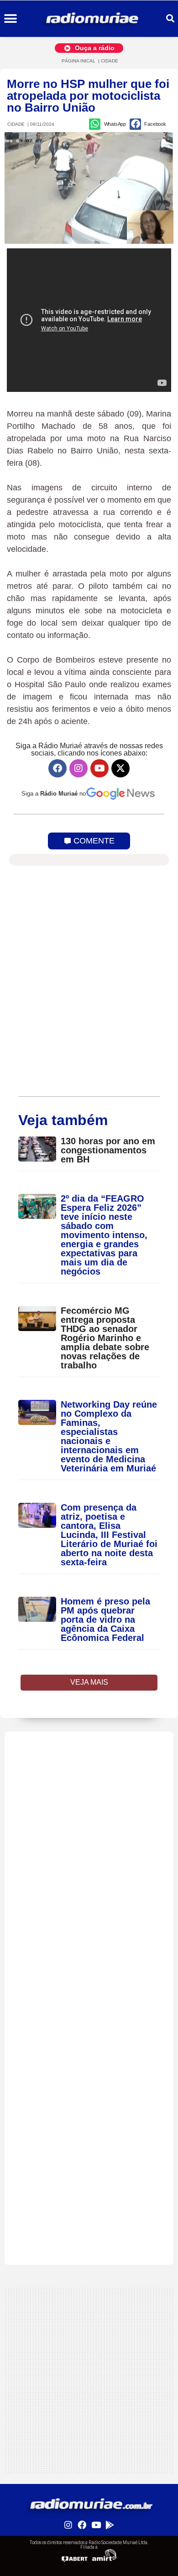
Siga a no (54, 794)
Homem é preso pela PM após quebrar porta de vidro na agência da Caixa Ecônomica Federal (105, 1620)
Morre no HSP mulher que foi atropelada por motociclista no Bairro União (88, 96)
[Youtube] (99, 768)
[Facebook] (58, 768)
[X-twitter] (120, 768)
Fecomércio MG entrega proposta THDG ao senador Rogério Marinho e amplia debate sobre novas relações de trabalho (105, 1338)
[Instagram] (79, 768)
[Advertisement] (89, 1820)
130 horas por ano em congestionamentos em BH (108, 1150)
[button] (10, 19)
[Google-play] (110, 2525)
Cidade (110, 61)
